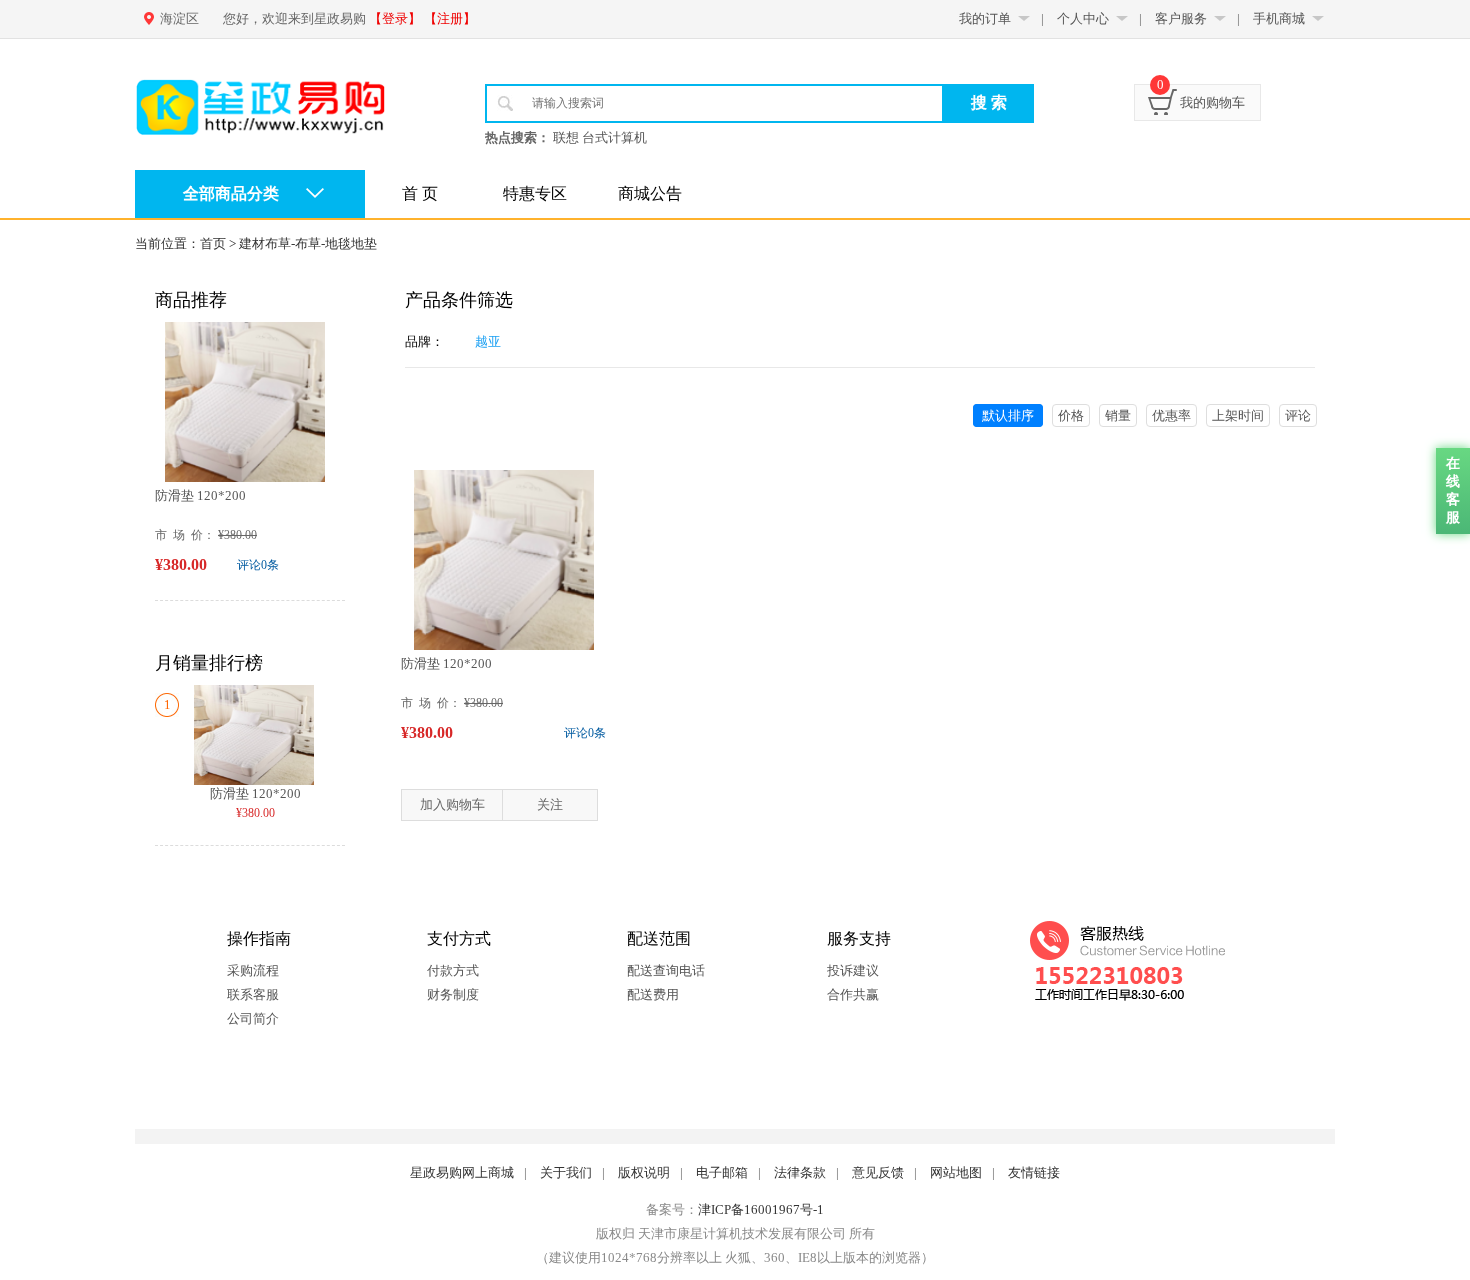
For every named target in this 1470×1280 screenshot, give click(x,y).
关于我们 (566, 1172)
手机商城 (1279, 18)
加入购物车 (452, 804)
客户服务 (1181, 18)
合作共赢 (853, 994)
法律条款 (800, 1172)
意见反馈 (878, 1172)
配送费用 (653, 994)
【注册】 (450, 18)
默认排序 (1008, 415)
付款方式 (453, 970)
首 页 (420, 193)
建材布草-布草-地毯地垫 (308, 243)
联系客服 (253, 994)
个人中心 (1083, 18)
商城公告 (650, 193)
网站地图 (956, 1172)
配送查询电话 (666, 970)
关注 (550, 804)
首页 (213, 243)
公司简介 (253, 1018)
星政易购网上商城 (462, 1172)
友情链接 (1034, 1172)
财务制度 (453, 994)
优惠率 (1171, 415)
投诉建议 (853, 970)
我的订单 (985, 18)
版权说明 (644, 1172)
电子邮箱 (722, 1172)
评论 (1298, 415)
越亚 (488, 341)
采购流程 (253, 970)
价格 (1071, 415)
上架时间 (1238, 415)
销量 (1118, 415)
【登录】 (395, 18)
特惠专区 (535, 193)
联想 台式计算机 (600, 137)
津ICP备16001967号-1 (761, 1209)
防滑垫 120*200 (200, 495)
